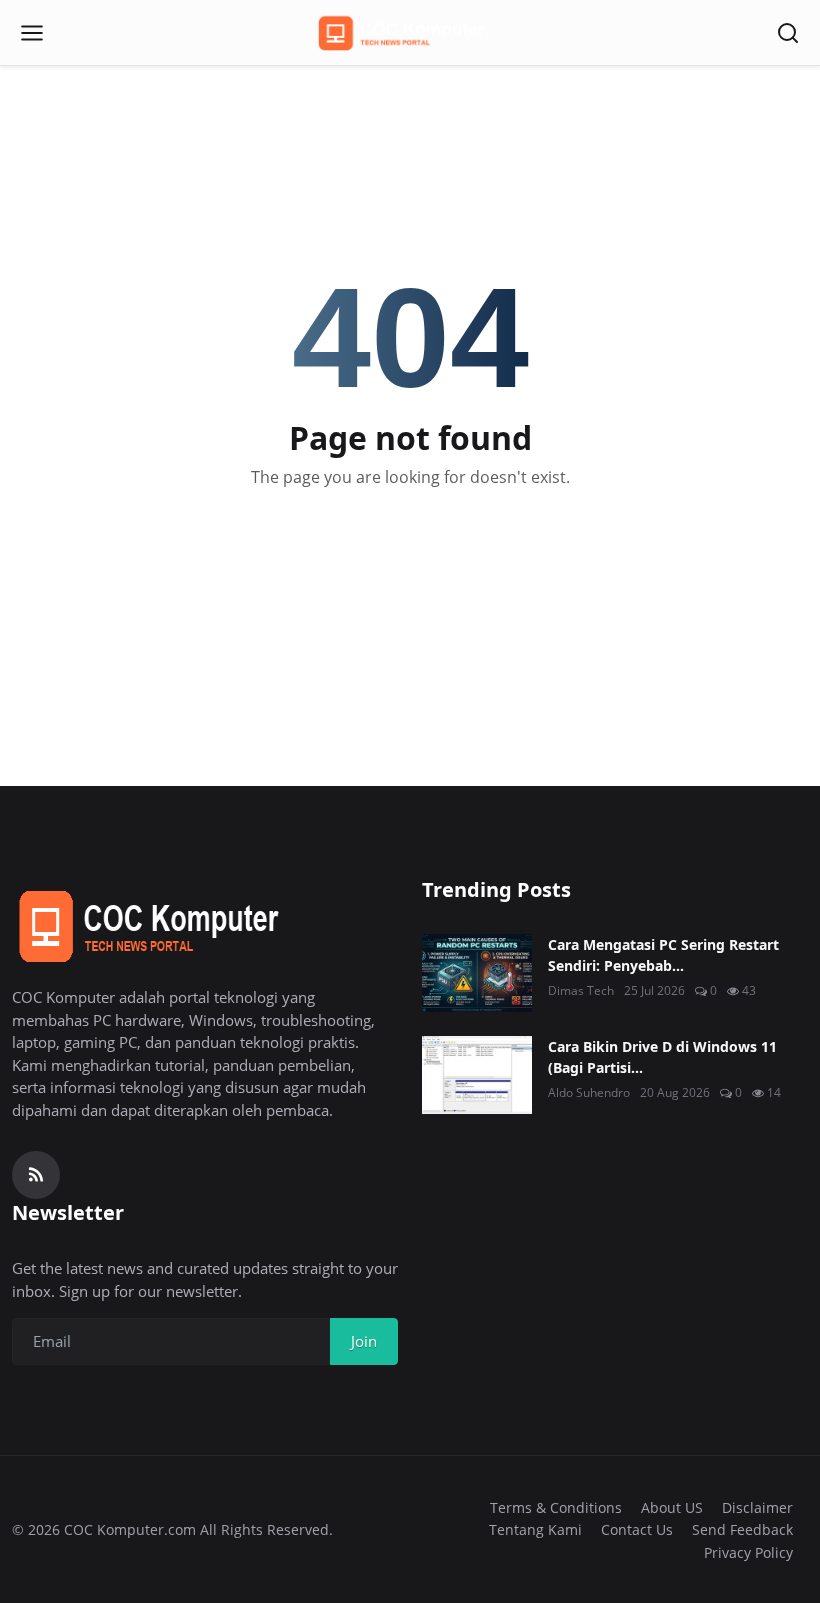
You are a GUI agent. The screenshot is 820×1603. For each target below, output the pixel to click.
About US (672, 1507)
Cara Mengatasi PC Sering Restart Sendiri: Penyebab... (663, 955)
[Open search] (788, 33)
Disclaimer (757, 1507)
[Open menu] (32, 33)
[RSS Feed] (36, 1175)
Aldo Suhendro (589, 1092)
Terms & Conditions (556, 1507)
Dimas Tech (581, 990)
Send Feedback (742, 1529)
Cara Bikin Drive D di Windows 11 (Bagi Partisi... (662, 1057)
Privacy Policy (748, 1552)
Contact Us (637, 1529)
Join (364, 1341)
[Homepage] (410, 33)
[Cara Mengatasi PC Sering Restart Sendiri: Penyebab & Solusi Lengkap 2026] (477, 973)
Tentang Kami (535, 1529)
